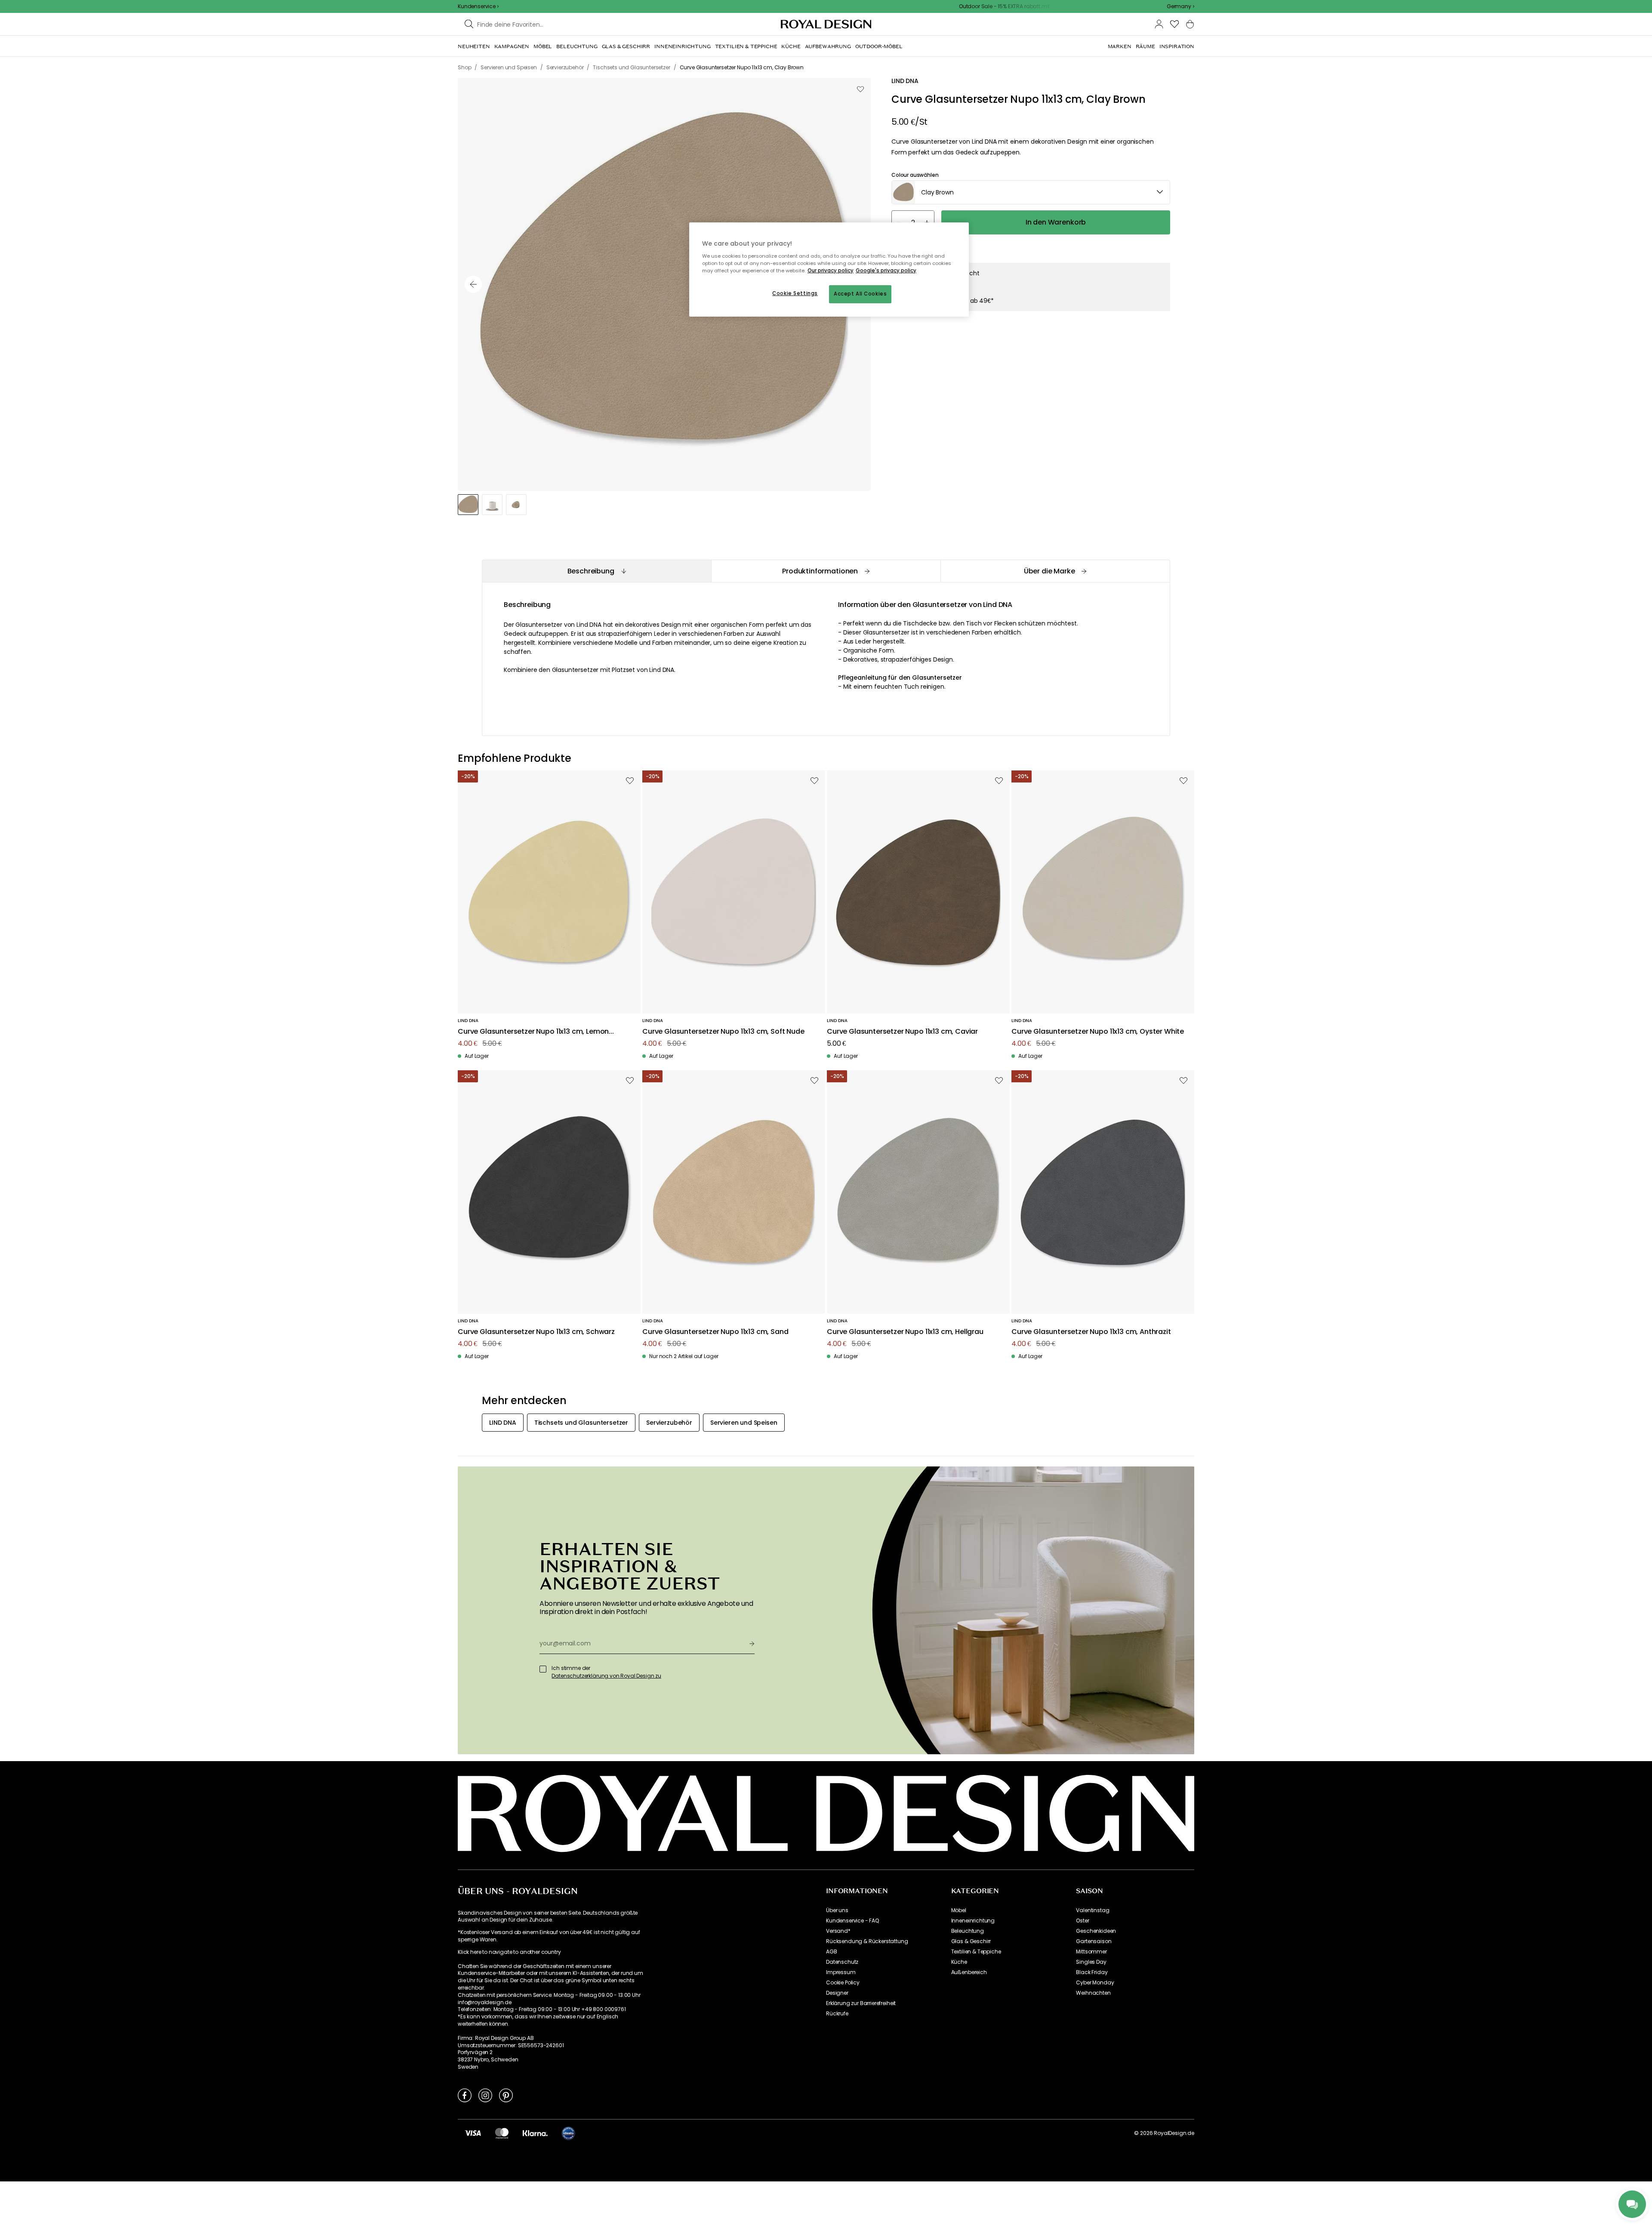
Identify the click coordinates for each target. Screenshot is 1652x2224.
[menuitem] (474, 46)
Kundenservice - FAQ (852, 1921)
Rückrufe (837, 2014)
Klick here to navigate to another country (509, 1952)
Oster (1082, 1921)
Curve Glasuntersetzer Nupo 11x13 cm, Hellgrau (905, 1332)
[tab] (596, 571)
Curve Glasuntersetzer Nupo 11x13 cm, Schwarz (536, 1332)
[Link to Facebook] (465, 2095)
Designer (837, 1993)
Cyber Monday (1095, 1983)
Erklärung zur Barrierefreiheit (861, 2003)
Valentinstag (1093, 1910)
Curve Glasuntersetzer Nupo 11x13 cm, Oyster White (1098, 1032)
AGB (832, 1952)
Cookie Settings (795, 293)
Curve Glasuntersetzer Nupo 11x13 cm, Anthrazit (1091, 1332)
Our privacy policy (831, 271)
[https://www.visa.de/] (473, 2133)
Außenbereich (969, 1972)
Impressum (841, 1972)
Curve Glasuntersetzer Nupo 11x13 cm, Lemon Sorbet (533, 1032)
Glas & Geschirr (971, 1941)
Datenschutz (842, 1962)
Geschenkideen (1096, 1931)
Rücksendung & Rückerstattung (867, 1941)
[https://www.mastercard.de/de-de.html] (502, 2133)
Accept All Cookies (860, 294)
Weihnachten (1093, 1993)
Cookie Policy (843, 1983)
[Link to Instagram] (485, 2095)
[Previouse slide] (473, 284)
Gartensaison (1094, 1941)
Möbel (959, 1910)
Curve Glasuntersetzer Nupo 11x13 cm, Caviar (902, 1032)
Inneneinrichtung (973, 1921)
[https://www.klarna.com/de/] (535, 2133)
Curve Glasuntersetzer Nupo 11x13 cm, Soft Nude (723, 1032)
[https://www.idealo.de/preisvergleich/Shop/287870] (568, 2133)
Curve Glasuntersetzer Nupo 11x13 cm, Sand (715, 1332)
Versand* (838, 1931)
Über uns (837, 1910)
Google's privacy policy (886, 271)
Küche (959, 1962)
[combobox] (1180, 6)
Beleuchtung (968, 1931)
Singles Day (1091, 1962)
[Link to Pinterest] (506, 2095)
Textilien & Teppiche (976, 1952)
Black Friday (1092, 1972)
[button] (1180, 6)
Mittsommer (1091, 1952)
